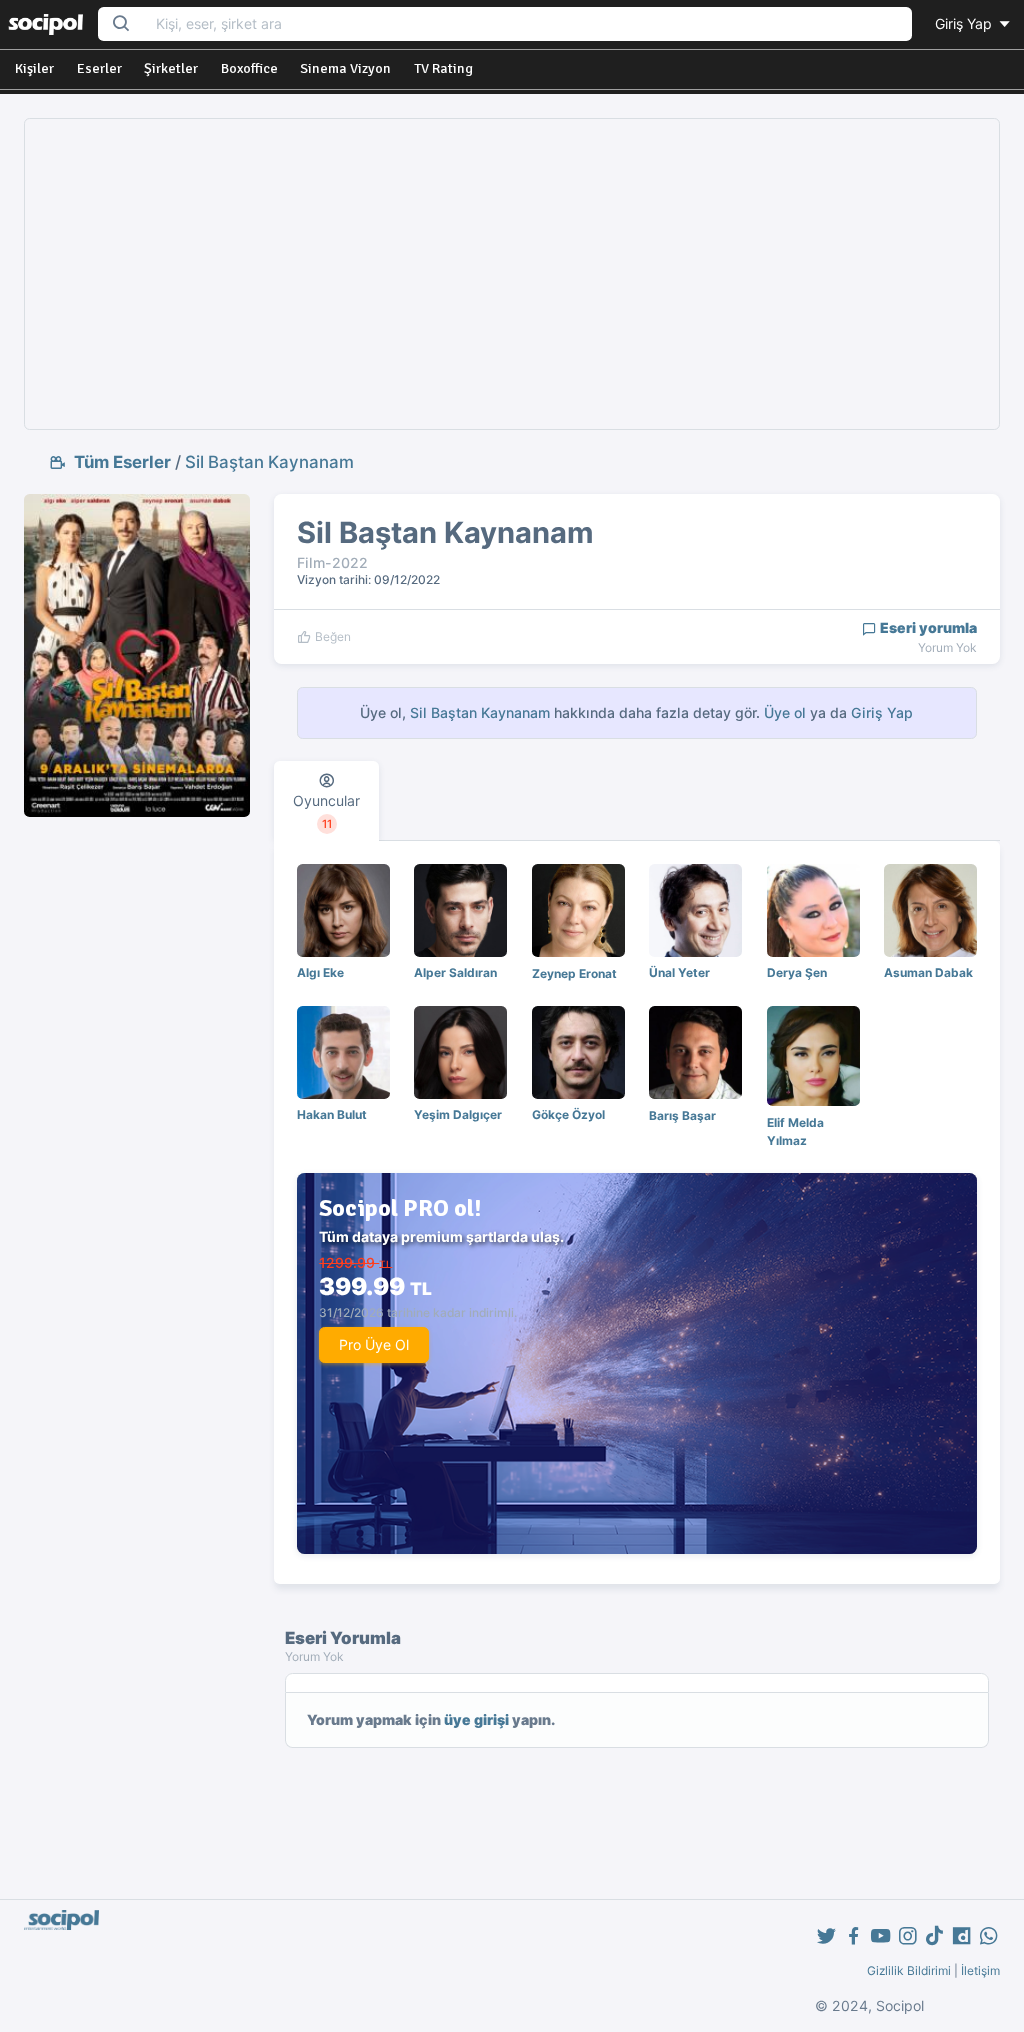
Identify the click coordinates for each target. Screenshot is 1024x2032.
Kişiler (34, 68)
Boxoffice (249, 68)
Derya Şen (797, 972)
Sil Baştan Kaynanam (269, 462)
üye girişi (476, 1719)
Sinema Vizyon (345, 68)
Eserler (99, 68)
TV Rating (443, 68)
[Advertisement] (512, 274)
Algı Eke (320, 972)
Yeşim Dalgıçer (458, 1114)
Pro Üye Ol (374, 1344)
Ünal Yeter (679, 972)
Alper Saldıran (455, 972)
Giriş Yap (965, 23)
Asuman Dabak (928, 972)
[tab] (326, 801)
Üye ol (785, 712)
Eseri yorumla (927, 627)
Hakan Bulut (332, 1114)
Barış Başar (682, 1115)
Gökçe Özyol (568, 1114)
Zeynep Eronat (574, 973)
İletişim (980, 1970)
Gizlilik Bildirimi (909, 1970)
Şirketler (171, 68)
